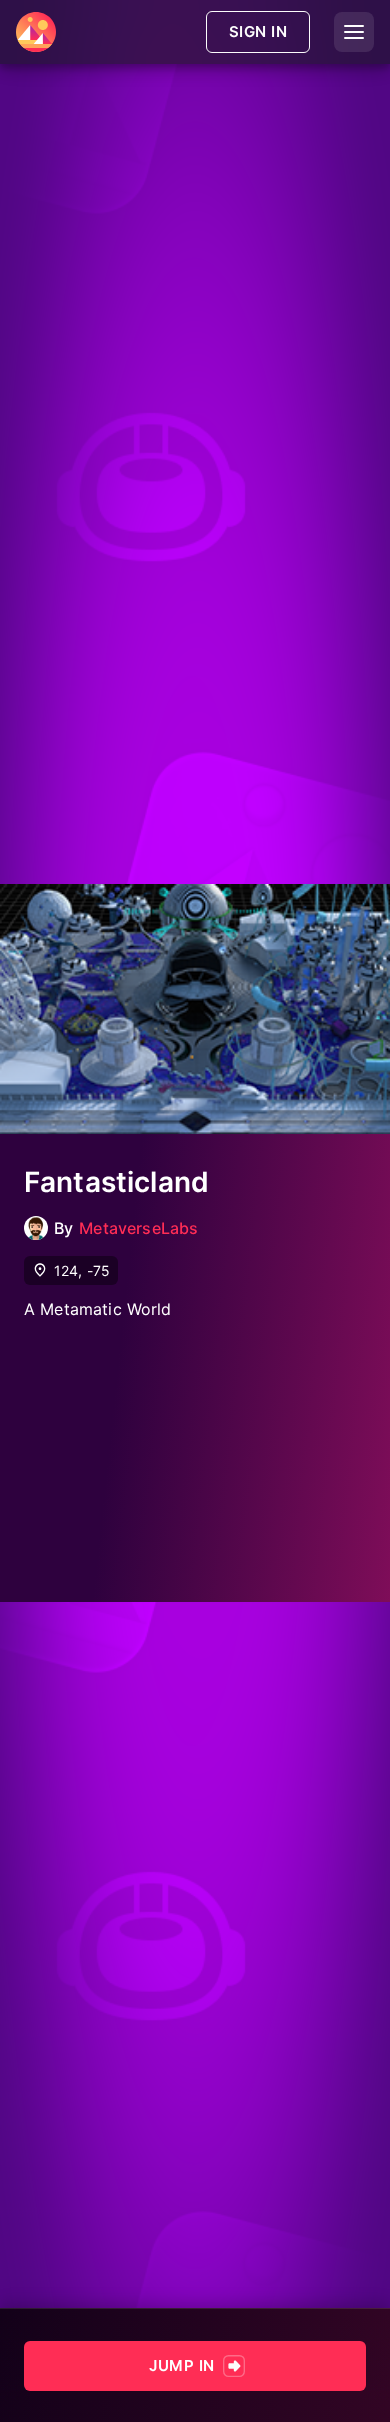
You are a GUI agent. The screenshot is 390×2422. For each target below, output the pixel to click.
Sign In (258, 31)
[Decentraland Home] (36, 32)
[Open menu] (354, 32)
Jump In (181, 2365)
